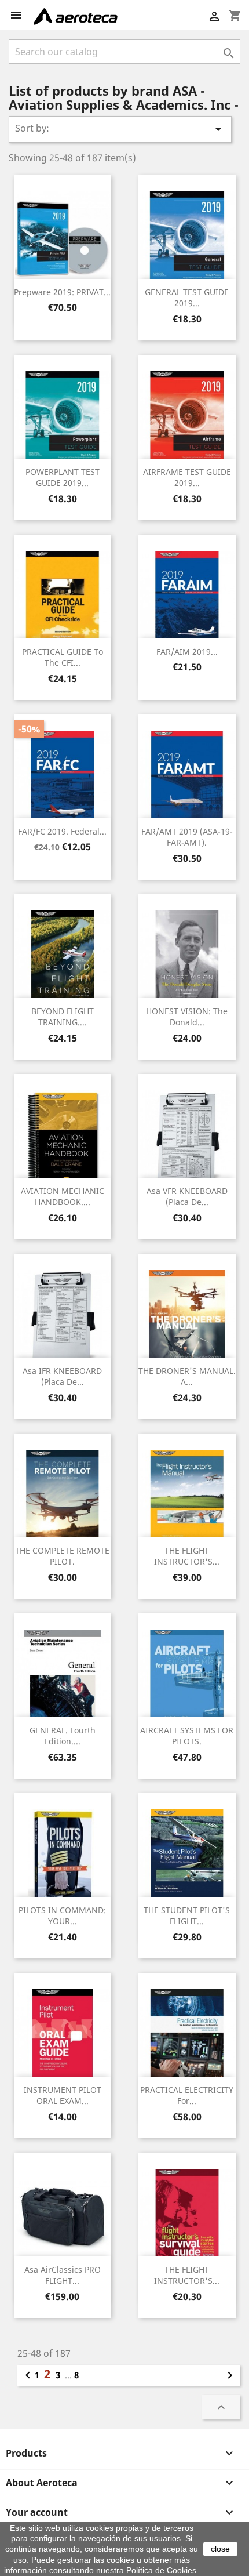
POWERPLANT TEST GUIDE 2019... (63, 478)
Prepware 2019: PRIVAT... (62, 292)
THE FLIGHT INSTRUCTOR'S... (187, 1556)
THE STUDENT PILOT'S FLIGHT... (187, 1916)
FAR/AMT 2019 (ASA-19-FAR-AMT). (187, 837)
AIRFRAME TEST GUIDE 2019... (187, 478)
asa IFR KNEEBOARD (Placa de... (62, 1376)
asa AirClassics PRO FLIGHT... (63, 2275)
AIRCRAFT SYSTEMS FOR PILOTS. (187, 1736)
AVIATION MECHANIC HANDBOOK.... (63, 1197)
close (220, 2549)
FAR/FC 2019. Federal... (62, 831)
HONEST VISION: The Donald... (187, 1017)
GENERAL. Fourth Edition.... (63, 1736)
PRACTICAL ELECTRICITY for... (187, 2096)
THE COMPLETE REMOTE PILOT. (62, 1556)
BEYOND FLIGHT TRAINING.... (63, 1017)
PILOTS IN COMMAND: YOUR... (62, 1916)
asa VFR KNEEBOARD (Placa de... (187, 1197)
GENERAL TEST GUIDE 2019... (187, 298)
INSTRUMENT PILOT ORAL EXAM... (63, 2096)
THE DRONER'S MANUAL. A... (187, 1376)
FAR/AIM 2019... (187, 652)
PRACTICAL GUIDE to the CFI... (63, 657)
